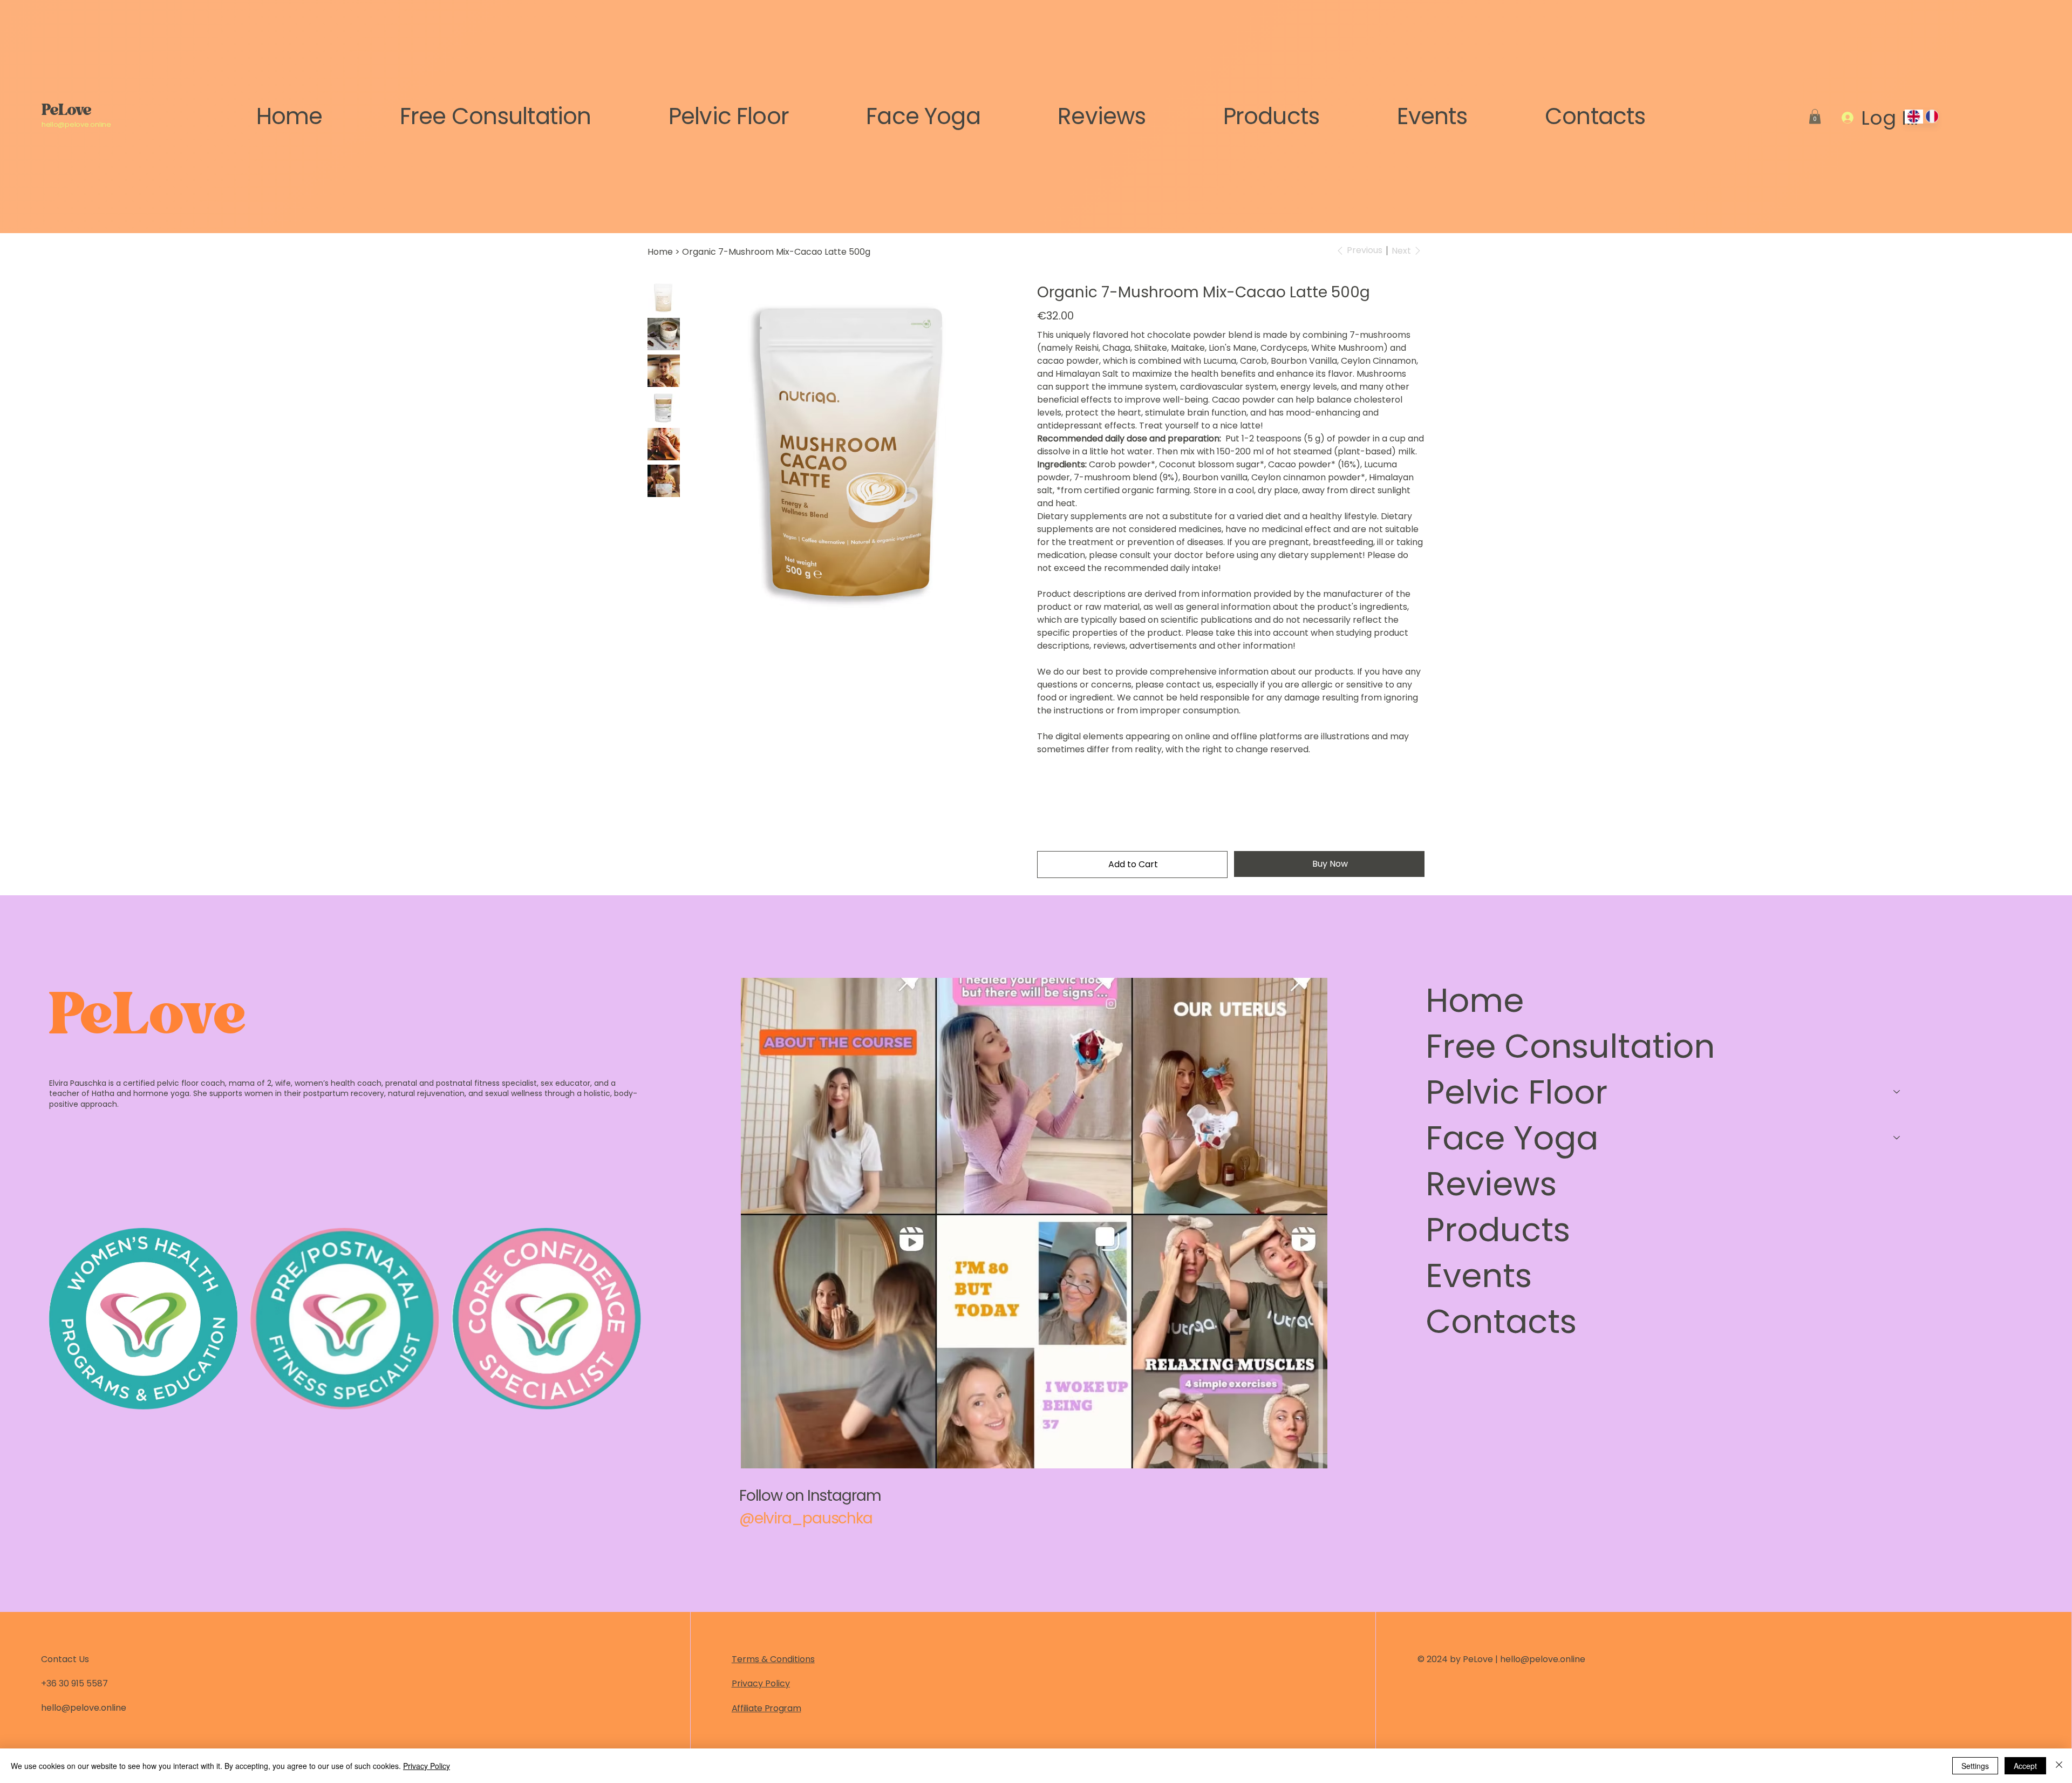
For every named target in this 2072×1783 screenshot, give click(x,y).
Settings (1975, 1766)
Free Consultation (1570, 1046)
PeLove (66, 112)
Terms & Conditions (773, 1659)
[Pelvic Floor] (1897, 1092)
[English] (1914, 117)
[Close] (2059, 1766)
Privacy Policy (761, 1683)
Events (1479, 1275)
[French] (1932, 117)
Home (1475, 1000)
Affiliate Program (766, 1708)
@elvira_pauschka (806, 1518)
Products (1498, 1230)
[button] (1815, 116)
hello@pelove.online (76, 124)
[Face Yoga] (1897, 1138)
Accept (2025, 1766)
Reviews (1491, 1184)
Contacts (1501, 1321)
